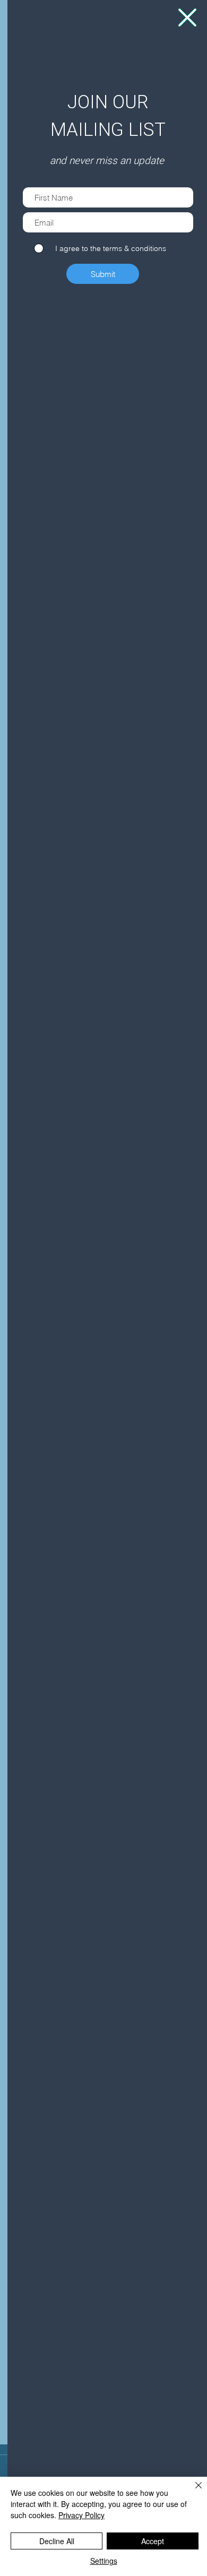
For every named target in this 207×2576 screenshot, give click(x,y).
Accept (153, 2541)
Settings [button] (104, 2561)
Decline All (57, 2541)
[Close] (192, 2492)
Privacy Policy (81, 2515)
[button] (187, 18)
